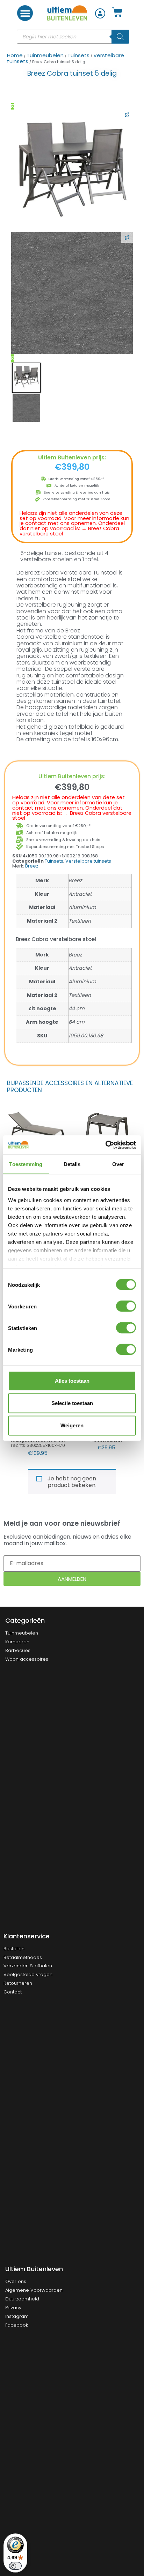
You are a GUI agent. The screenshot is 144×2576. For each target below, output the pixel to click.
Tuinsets (78, 55)
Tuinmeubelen (45, 55)
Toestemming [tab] (26, 1164)
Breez (32, 866)
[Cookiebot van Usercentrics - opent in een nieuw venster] (105, 1145)
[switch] (126, 1306)
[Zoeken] (120, 37)
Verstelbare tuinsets (88, 861)
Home (15, 55)
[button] (25, 13)
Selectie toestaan (72, 1403)
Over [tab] (118, 1164)
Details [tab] (72, 1164)
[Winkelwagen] (117, 13)
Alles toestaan (72, 1381)
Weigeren (72, 1425)
